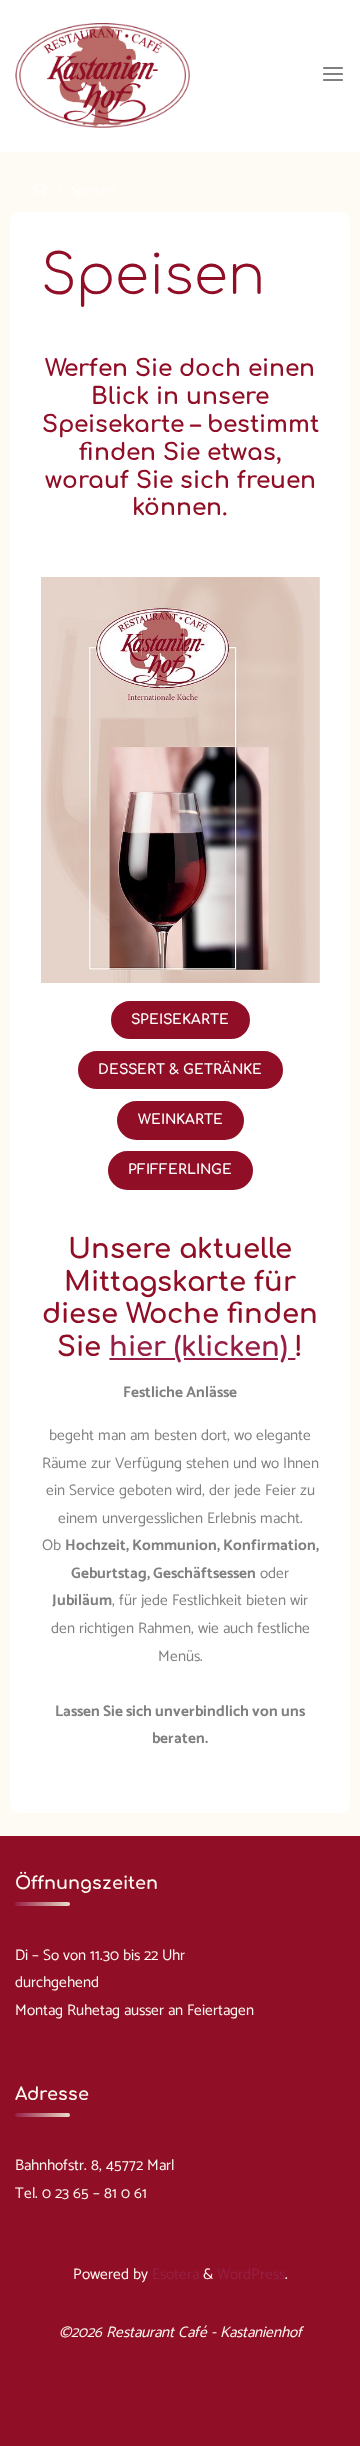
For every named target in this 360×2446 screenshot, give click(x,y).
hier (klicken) (202, 1347)
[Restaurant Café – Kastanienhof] (102, 74)
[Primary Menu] (333, 75)
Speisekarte (180, 1018)
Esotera (173, 2274)
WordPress (251, 2274)
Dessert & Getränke (180, 1068)
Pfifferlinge (180, 1169)
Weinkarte (180, 1118)
